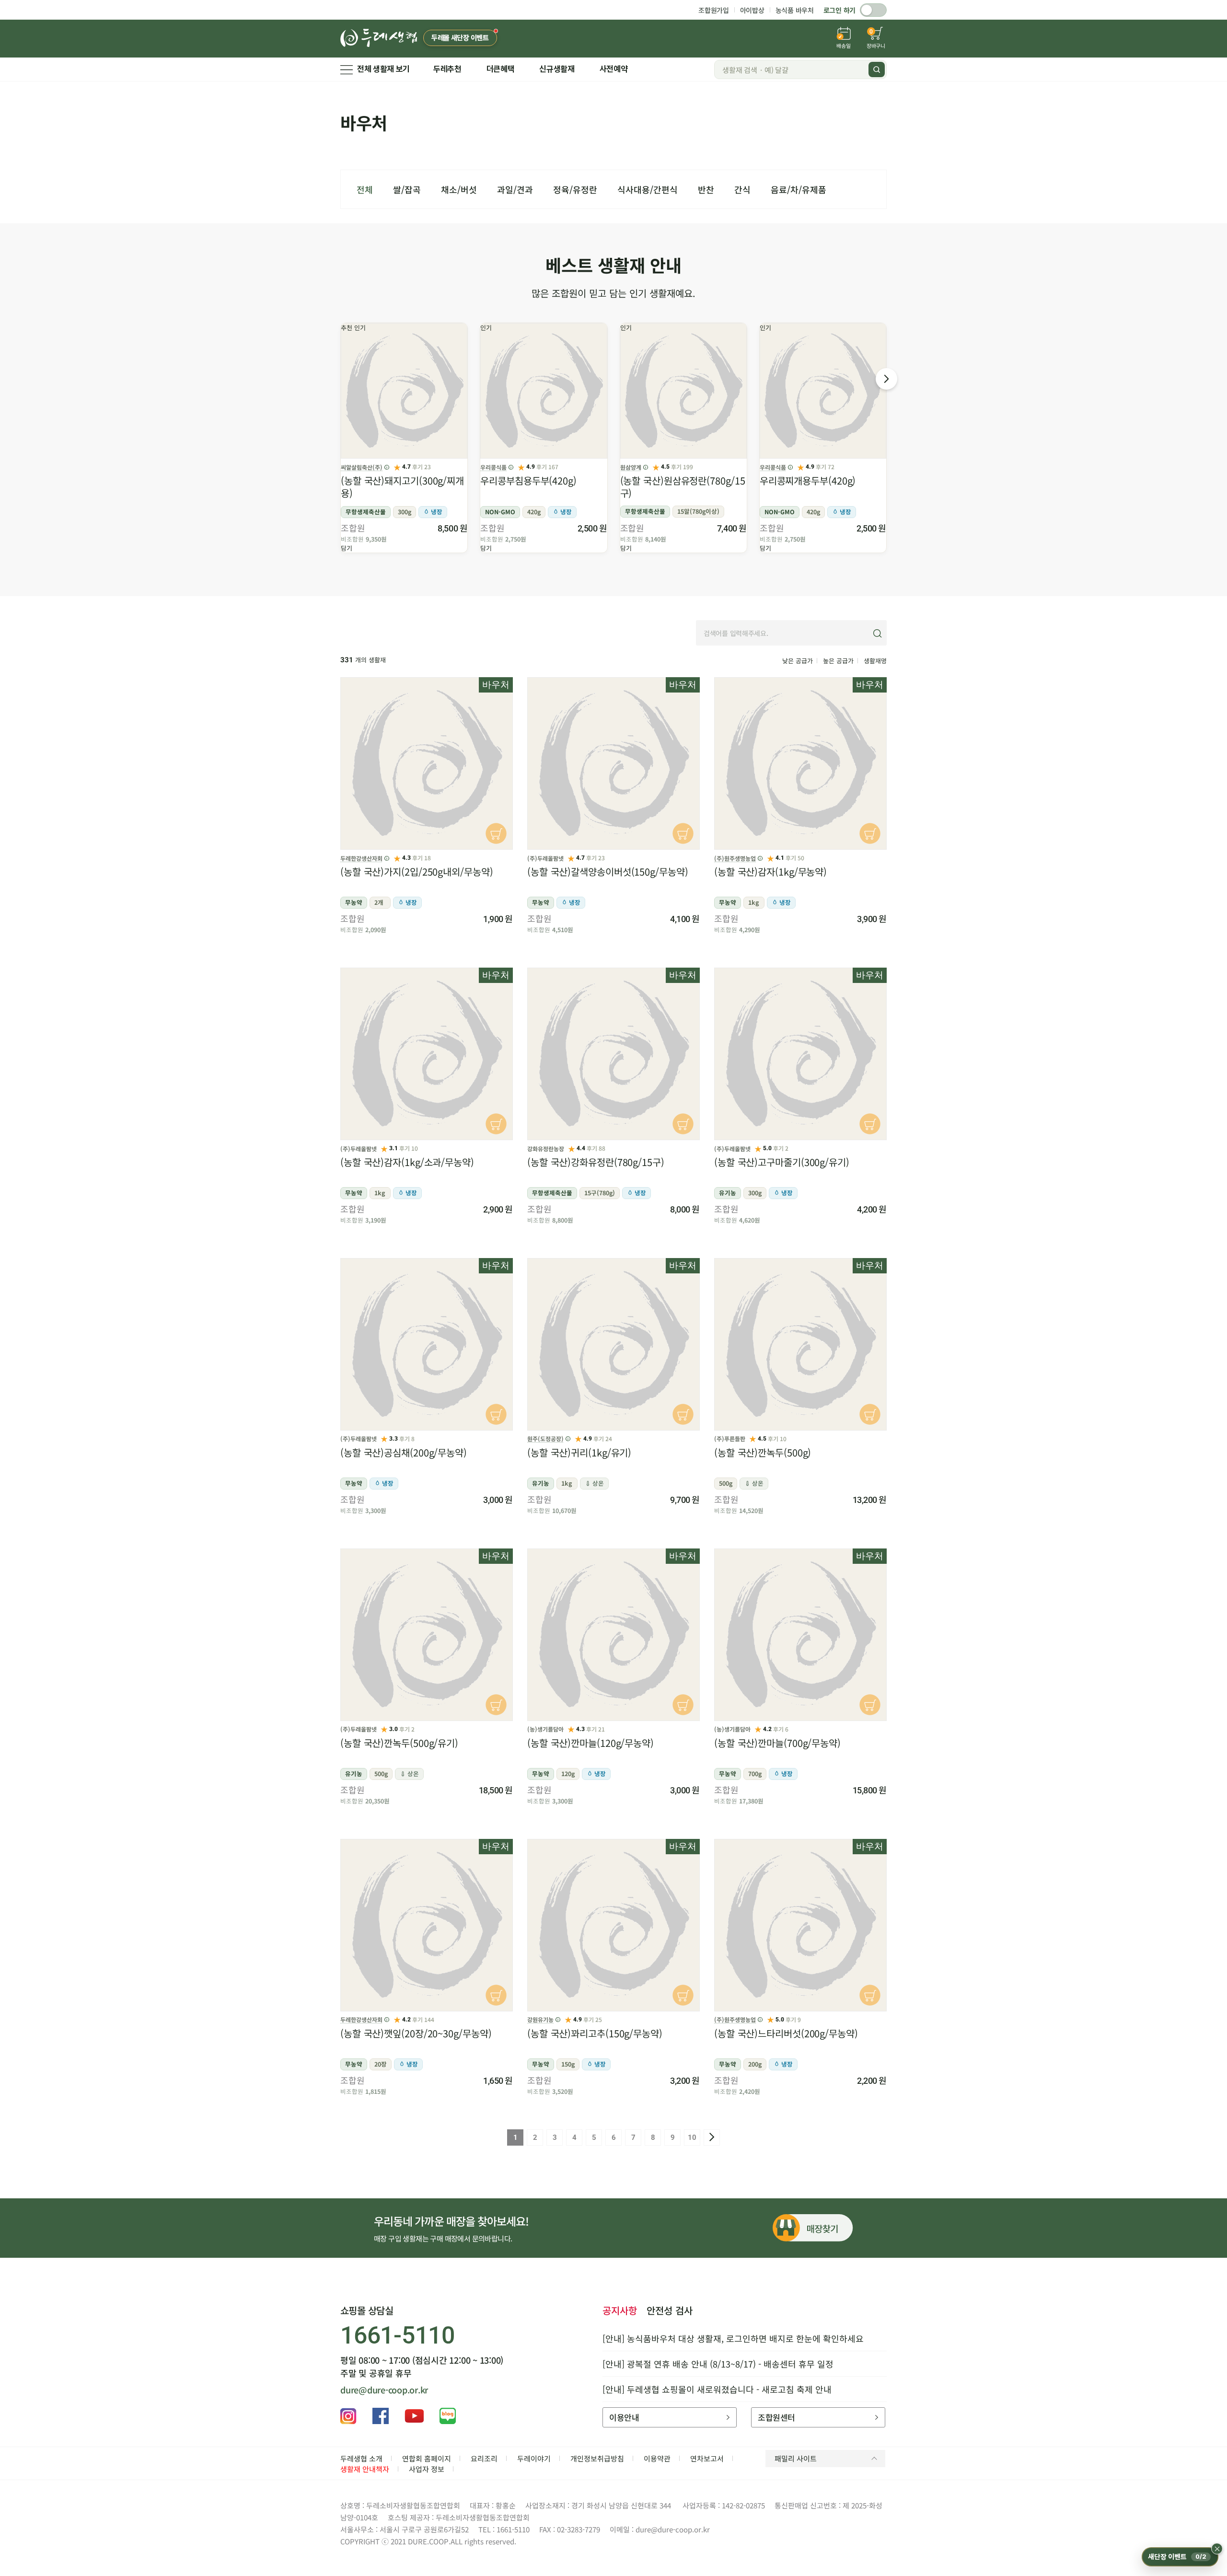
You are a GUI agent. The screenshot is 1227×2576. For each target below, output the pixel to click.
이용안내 (624, 2417)
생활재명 (875, 661)
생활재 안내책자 (365, 2469)
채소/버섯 (459, 189)
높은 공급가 (838, 661)
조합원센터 (776, 2417)
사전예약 (614, 69)
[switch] (873, 10)
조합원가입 (714, 10)
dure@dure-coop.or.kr (384, 2390)
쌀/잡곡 (407, 189)
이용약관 (657, 2458)
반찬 (706, 189)
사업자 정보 (427, 2469)
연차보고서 (707, 2458)
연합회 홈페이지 (427, 2458)
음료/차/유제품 (799, 189)
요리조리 (484, 2458)
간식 (742, 189)
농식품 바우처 (795, 10)
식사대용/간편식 (648, 189)
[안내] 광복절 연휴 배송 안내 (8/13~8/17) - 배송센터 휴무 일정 (718, 2364)
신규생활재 (557, 69)
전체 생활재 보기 (383, 69)
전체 (365, 189)
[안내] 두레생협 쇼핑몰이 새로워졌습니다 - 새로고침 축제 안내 (717, 2389)
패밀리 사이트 (796, 2458)
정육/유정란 (575, 189)
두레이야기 (534, 2458)
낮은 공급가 (798, 661)
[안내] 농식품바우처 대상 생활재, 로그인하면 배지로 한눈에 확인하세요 (733, 2338)
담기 (347, 548)
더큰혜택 (501, 69)
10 (692, 2137)
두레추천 (447, 69)
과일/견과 (515, 189)
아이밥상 (752, 10)
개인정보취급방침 (597, 2458)
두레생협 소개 (361, 2458)
